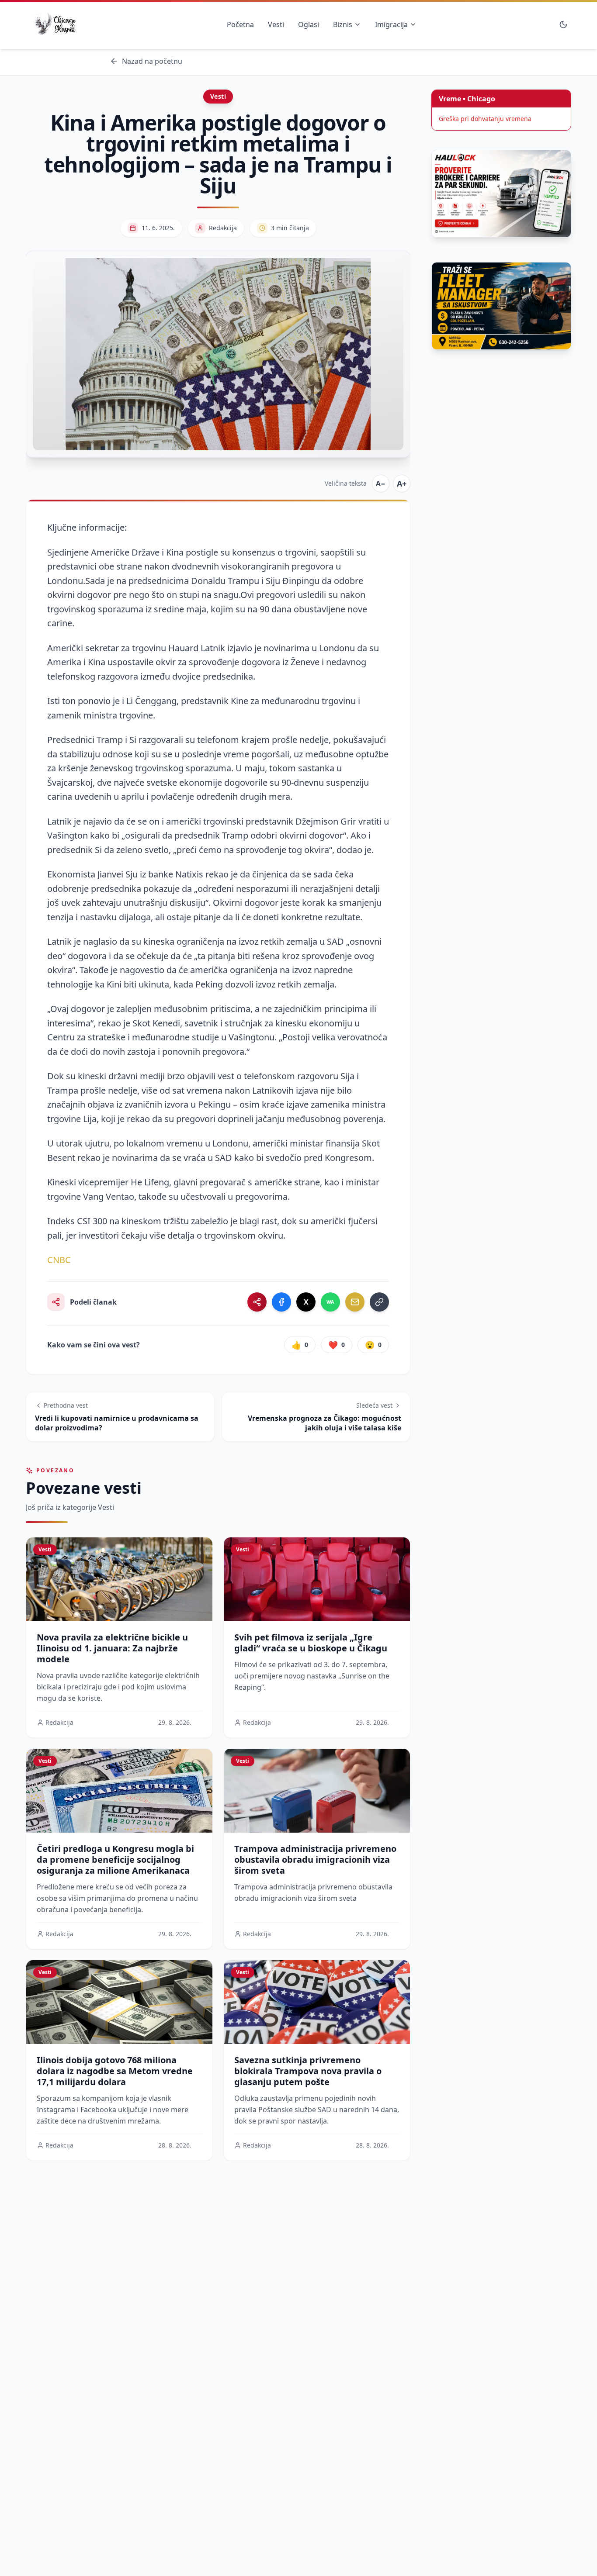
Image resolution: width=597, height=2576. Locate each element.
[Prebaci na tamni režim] (563, 24)
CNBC (59, 1260)
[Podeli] (257, 1302)
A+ (402, 483)
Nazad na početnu (152, 61)
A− (381, 483)
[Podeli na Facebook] (281, 1302)
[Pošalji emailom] (355, 1302)
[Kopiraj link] (379, 1302)
